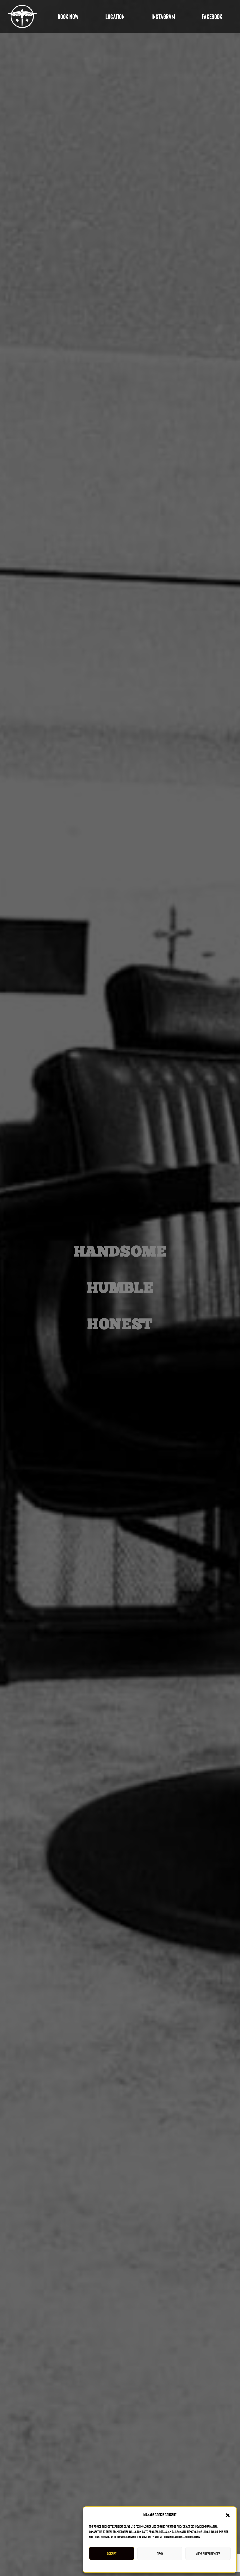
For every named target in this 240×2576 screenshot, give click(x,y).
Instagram (163, 16)
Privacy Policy (161, 2565)
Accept (112, 2553)
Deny (160, 2553)
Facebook (212, 16)
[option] (120, 1288)
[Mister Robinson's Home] (22, 16)
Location (115, 16)
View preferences (208, 2553)
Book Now (68, 16)
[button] (228, 2514)
